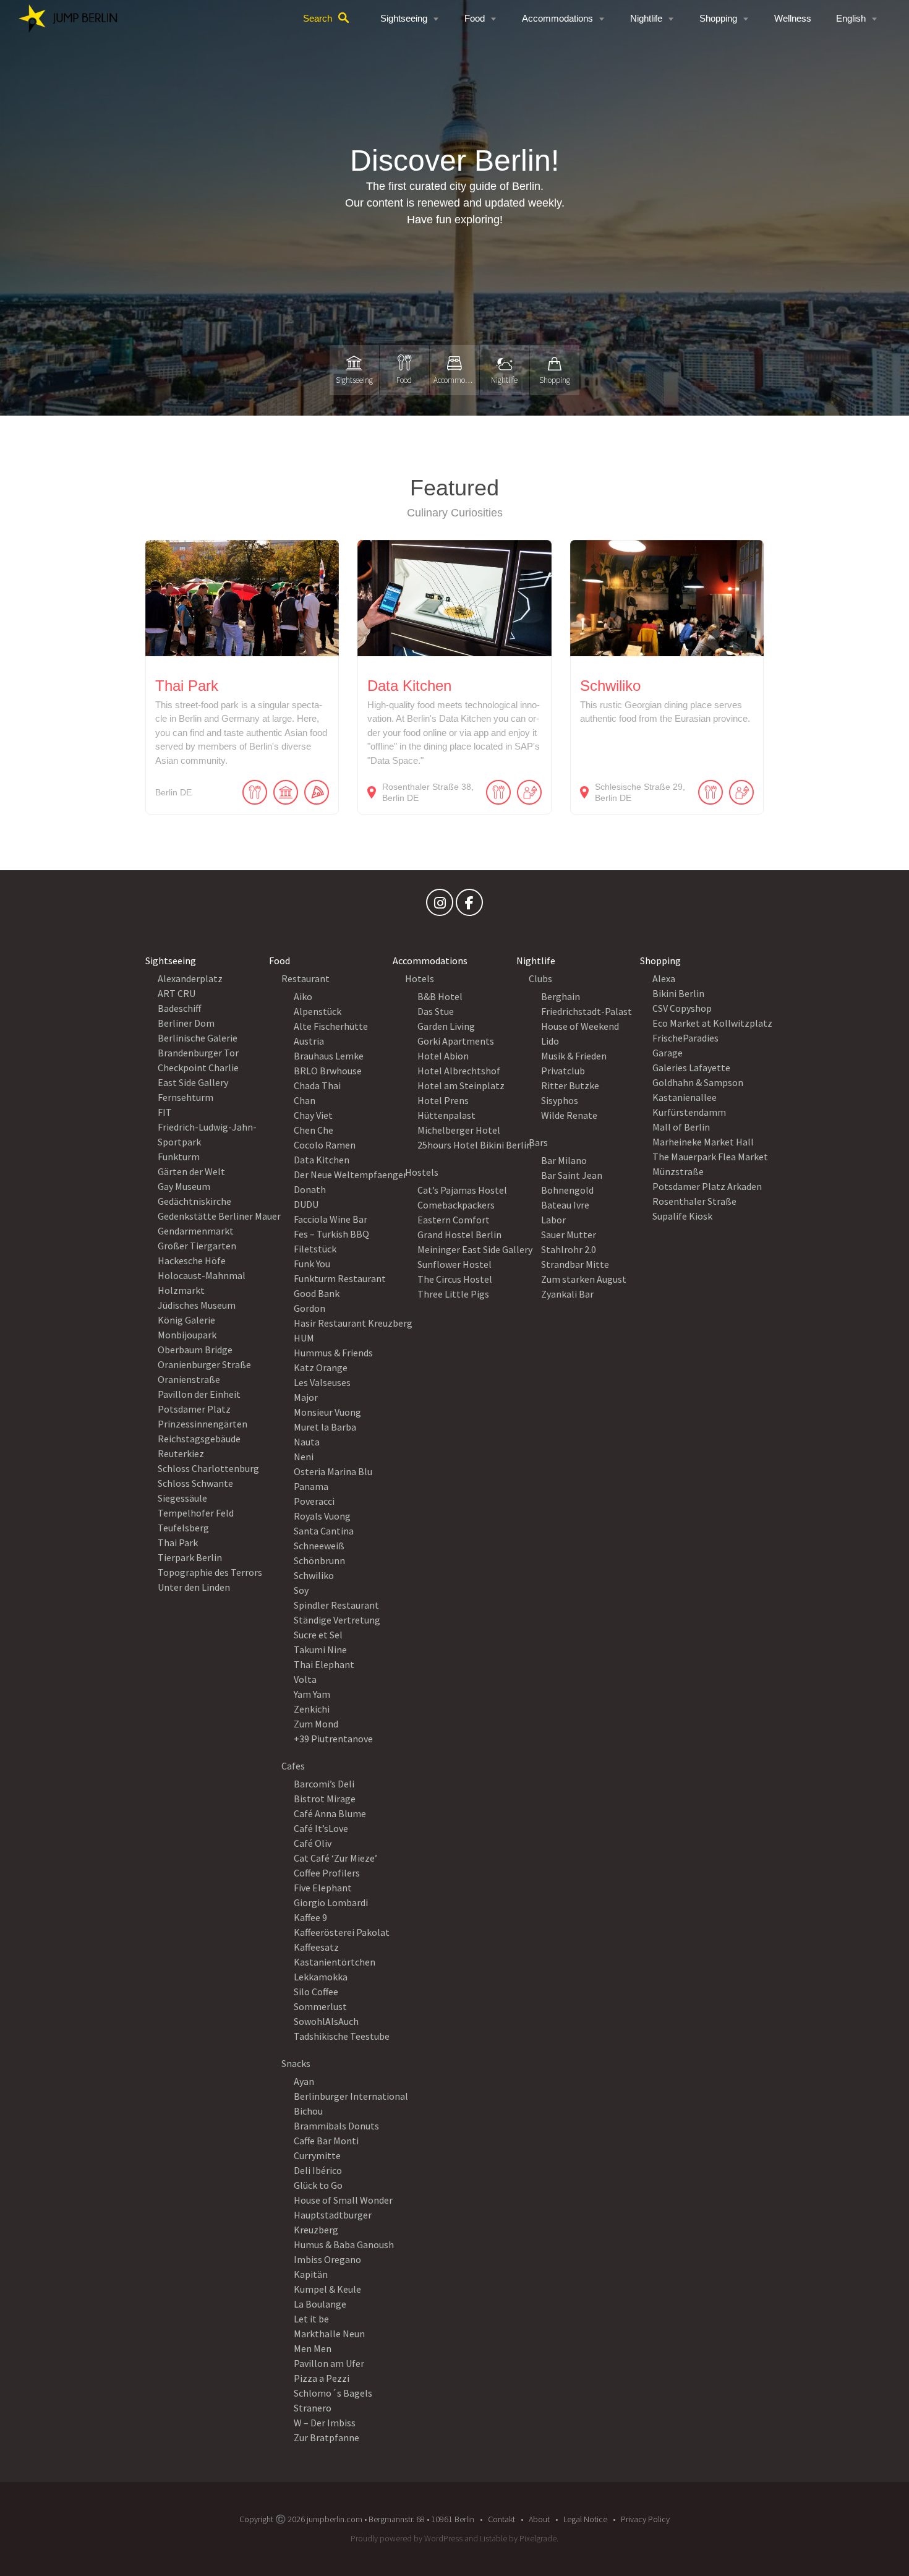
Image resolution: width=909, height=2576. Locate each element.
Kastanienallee (685, 1097)
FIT (165, 1112)
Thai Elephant (324, 1664)
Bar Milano (564, 1160)
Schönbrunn (319, 1560)
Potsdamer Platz (194, 1409)
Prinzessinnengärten (203, 1424)
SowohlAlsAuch (326, 2021)
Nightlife (646, 18)
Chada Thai (317, 1085)
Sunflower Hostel (454, 1264)
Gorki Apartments (456, 1041)
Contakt (501, 2519)
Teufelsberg (183, 1528)
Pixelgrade (538, 2538)
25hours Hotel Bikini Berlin (475, 1145)
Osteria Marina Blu (333, 1471)
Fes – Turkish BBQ (331, 1234)
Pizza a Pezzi (322, 2378)
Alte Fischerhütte (331, 1026)
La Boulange (320, 2304)
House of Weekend (580, 1026)
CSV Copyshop (682, 1008)
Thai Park (178, 1543)
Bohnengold (567, 1190)
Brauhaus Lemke (329, 1056)
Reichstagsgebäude (199, 1439)
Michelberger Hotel (459, 1130)
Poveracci (314, 1501)
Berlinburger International (351, 2096)
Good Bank (317, 1293)
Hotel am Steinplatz (461, 1085)
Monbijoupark (187, 1335)
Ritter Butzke (570, 1085)
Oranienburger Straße (204, 1364)
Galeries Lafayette (691, 1068)
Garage (668, 1053)
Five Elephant (323, 1888)
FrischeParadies (685, 1038)
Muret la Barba (325, 1427)
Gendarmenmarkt (196, 1231)
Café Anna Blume (330, 1813)
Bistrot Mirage (325, 1799)
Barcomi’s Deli (324, 1784)
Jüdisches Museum (197, 1305)
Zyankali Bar (567, 1294)
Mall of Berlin (681, 1127)
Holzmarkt (181, 1290)
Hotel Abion (443, 1056)
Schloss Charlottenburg (208, 1468)
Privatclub (563, 1071)
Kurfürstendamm (689, 1112)
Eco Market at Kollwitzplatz (712, 1023)
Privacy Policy (645, 2519)
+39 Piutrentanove (333, 1739)
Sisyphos (560, 1100)
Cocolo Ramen (325, 1145)
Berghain (561, 996)
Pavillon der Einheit (199, 1394)
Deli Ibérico (318, 2170)
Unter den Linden (194, 1587)
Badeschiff (179, 1008)
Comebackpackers (456, 1205)
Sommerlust (320, 2006)
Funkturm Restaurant (340, 1278)
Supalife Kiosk (682, 1216)
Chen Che (314, 1130)
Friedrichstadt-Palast (587, 1011)
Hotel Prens (443, 1100)
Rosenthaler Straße (694, 1201)
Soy (301, 1590)
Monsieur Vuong (327, 1412)
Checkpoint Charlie (198, 1068)
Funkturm (179, 1157)
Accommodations (557, 18)
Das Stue (436, 1011)
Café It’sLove (321, 1828)
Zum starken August (584, 1279)
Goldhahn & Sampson (698, 1082)
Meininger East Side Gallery (475, 1249)
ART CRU (177, 993)
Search (318, 18)
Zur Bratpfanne (326, 2437)
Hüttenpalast (446, 1115)
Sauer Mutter (569, 1235)
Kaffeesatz (316, 1947)
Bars (538, 1142)
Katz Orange (321, 1367)
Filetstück (315, 1249)
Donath (310, 1189)
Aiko (303, 996)
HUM (304, 1338)
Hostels (422, 1172)
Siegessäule (182, 1498)
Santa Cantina (324, 1531)
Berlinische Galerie (198, 1038)
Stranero (313, 2408)
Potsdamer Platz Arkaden (707, 1186)
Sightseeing (404, 18)
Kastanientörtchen (335, 1962)
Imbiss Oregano (327, 2259)
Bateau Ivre (565, 1205)
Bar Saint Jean (572, 1175)
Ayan (304, 2081)
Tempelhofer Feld (196, 1513)
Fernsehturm (186, 1097)
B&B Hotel (440, 996)
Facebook (469, 905)
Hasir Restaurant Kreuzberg (353, 1323)
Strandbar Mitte (575, 1264)
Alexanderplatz (190, 978)
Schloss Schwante (195, 1483)
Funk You (312, 1264)
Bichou (308, 2111)
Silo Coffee (316, 1992)
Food (475, 18)
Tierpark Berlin (190, 1557)
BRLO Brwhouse (328, 1071)
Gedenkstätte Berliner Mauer (219, 1216)
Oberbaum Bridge (195, 1350)
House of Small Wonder (343, 2200)
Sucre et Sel (318, 1635)
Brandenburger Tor (198, 1053)
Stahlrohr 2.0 (569, 1249)
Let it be (311, 2319)
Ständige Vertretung (337, 1620)
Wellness (793, 18)
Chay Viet (313, 1115)
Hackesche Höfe (192, 1260)
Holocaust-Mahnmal (202, 1275)
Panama (311, 1486)
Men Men (313, 2348)
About (539, 2519)
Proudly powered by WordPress (407, 2538)
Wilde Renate (569, 1115)
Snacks (296, 2063)
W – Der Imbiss (325, 2423)
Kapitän (311, 2274)
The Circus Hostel (455, 1279)
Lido (550, 1041)
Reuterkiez (181, 1453)
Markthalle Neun (329, 2334)
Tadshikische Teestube (342, 2036)
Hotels (420, 978)
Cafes (293, 1766)
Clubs (540, 978)
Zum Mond (316, 1724)
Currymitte (317, 2155)
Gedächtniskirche (194, 1201)
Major (306, 1397)
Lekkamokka (321, 1977)
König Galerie (186, 1320)
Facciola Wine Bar (331, 1219)
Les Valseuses (322, 1382)
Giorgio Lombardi (331, 1902)
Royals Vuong (322, 1516)
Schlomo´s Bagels (333, 2393)
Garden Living (446, 1026)
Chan (305, 1100)
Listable (493, 2538)
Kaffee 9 (310, 1917)
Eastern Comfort (454, 1220)
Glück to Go (318, 2185)
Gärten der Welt (191, 1171)
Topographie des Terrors (210, 1572)
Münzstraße (678, 1171)
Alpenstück (318, 1011)
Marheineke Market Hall (703, 1142)
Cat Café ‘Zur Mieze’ (335, 1858)
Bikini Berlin (678, 993)
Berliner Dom (186, 1023)
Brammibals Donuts (336, 2126)
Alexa (664, 978)
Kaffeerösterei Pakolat (342, 1932)
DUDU (306, 1204)
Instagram (440, 905)
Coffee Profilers (327, 1873)
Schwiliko (314, 1575)
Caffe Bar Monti (326, 2141)
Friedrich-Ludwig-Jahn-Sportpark (207, 1134)
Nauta (307, 1442)
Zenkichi (312, 1709)
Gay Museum (184, 1186)
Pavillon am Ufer (329, 2363)
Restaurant (305, 978)
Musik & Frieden (574, 1056)
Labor (553, 1220)
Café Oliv (313, 1843)
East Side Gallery (193, 1082)
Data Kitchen (322, 1160)
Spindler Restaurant (336, 1605)
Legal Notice (585, 2519)
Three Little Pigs (453, 1294)
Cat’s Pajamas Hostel (462, 1190)
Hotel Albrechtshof (459, 1071)
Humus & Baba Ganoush (344, 2244)
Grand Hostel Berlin (459, 1235)
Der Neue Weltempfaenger (350, 1175)
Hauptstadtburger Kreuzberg (333, 2222)
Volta (305, 1679)
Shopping (718, 18)
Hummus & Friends (333, 1353)
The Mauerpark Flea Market (710, 1157)
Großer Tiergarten (197, 1246)
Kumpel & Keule (327, 2289)
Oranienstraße (189, 1379)
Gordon (309, 1308)
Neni (304, 1457)
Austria (309, 1041)
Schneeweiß (319, 1546)
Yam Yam (312, 1694)
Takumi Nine (320, 1650)
